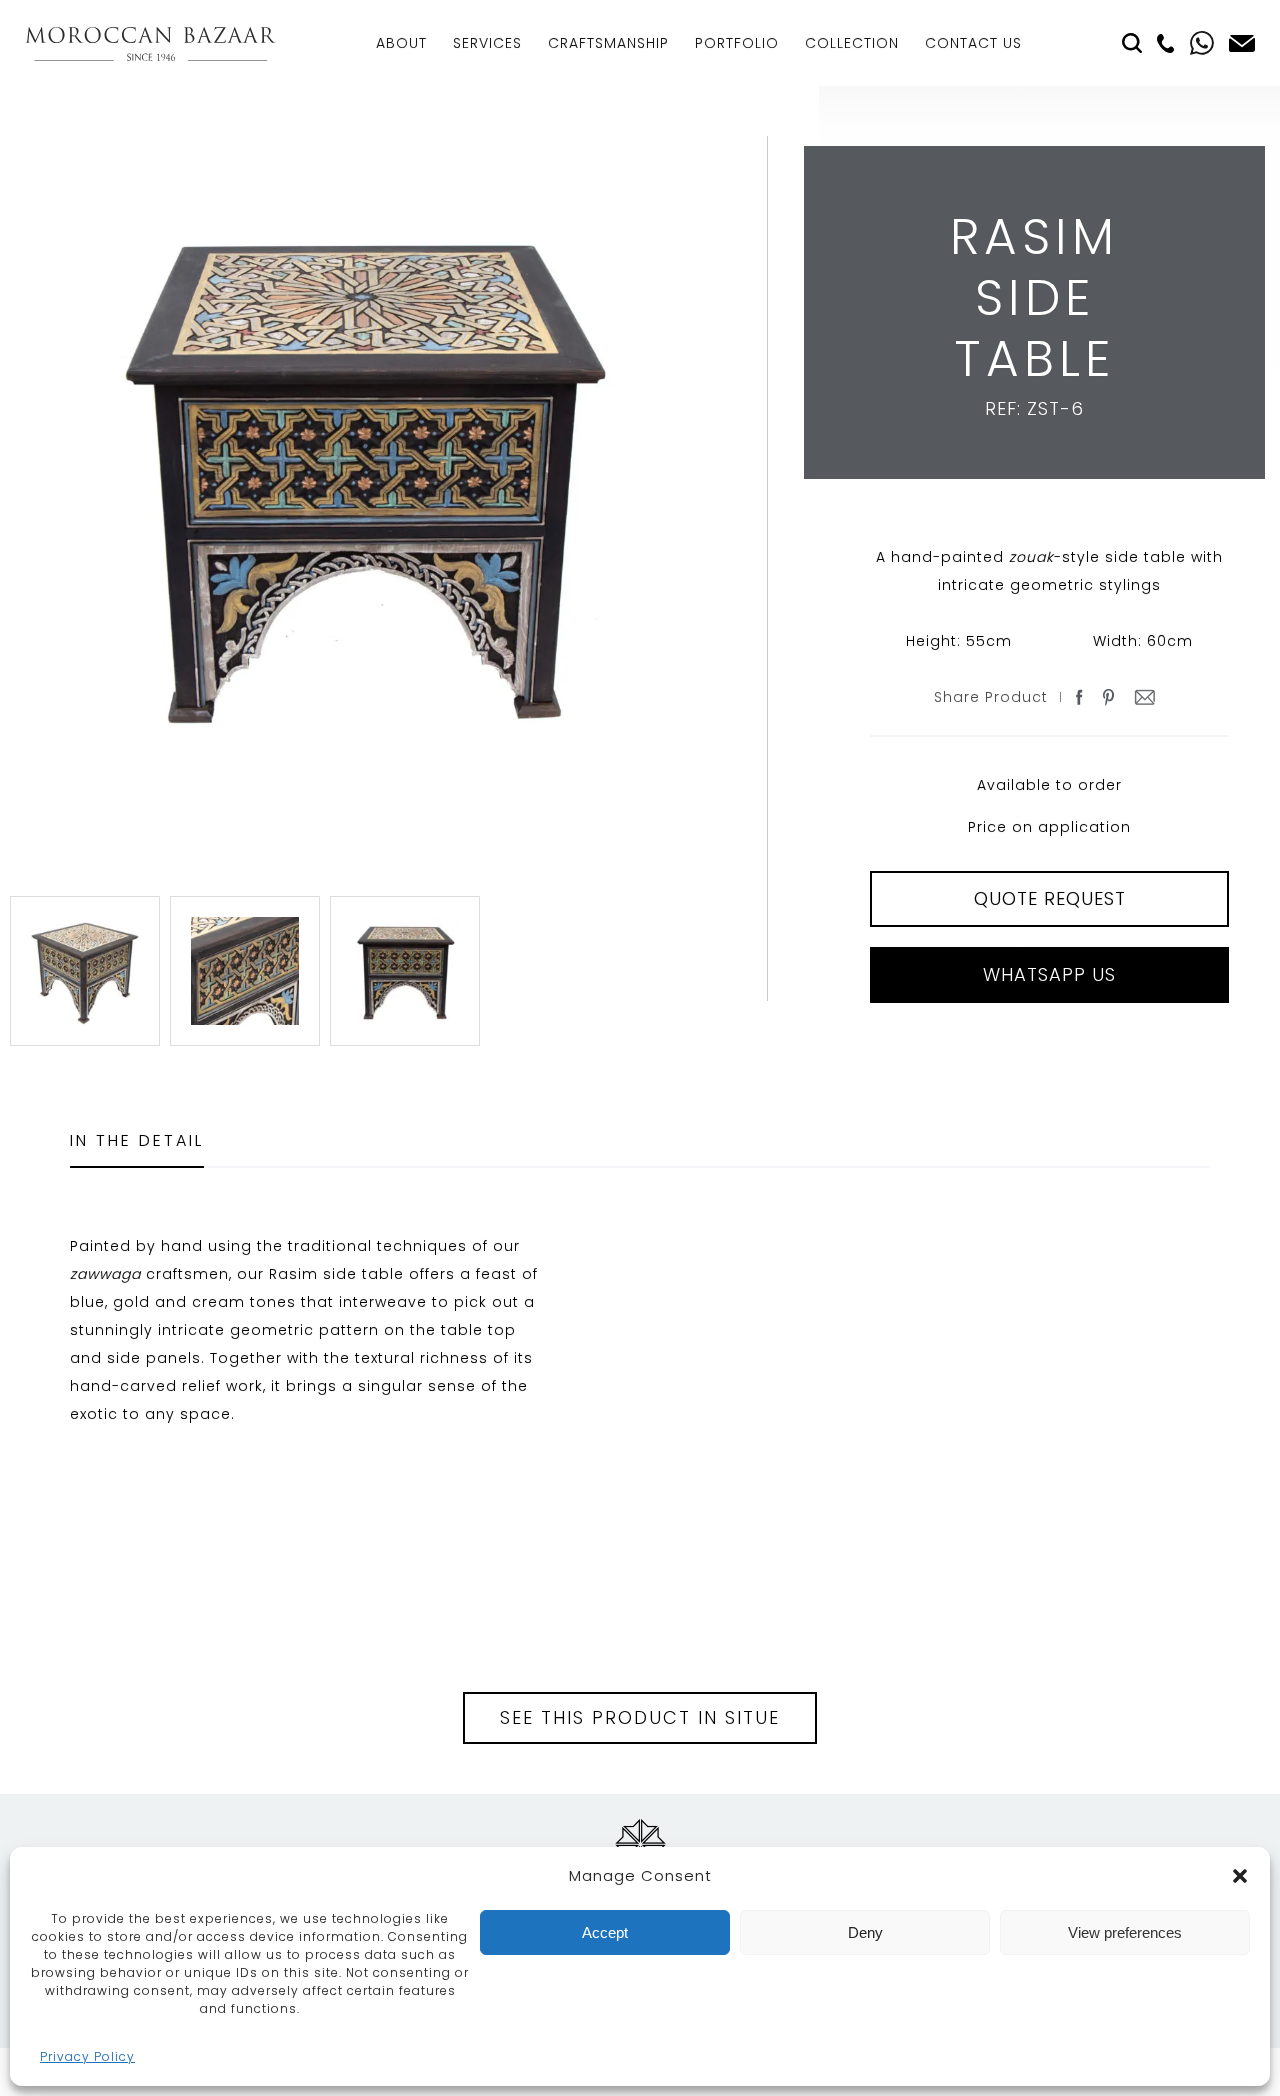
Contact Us (973, 43)
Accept (605, 1932)
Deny (865, 1932)
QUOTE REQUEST (1050, 898)
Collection (852, 43)
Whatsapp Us (1049, 974)
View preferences (1125, 1932)
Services (487, 43)
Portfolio (737, 43)
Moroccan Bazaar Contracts (150, 43)
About (401, 43)
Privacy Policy (87, 2056)
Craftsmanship (608, 43)
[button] (1240, 1876)
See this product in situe (640, 1717)
